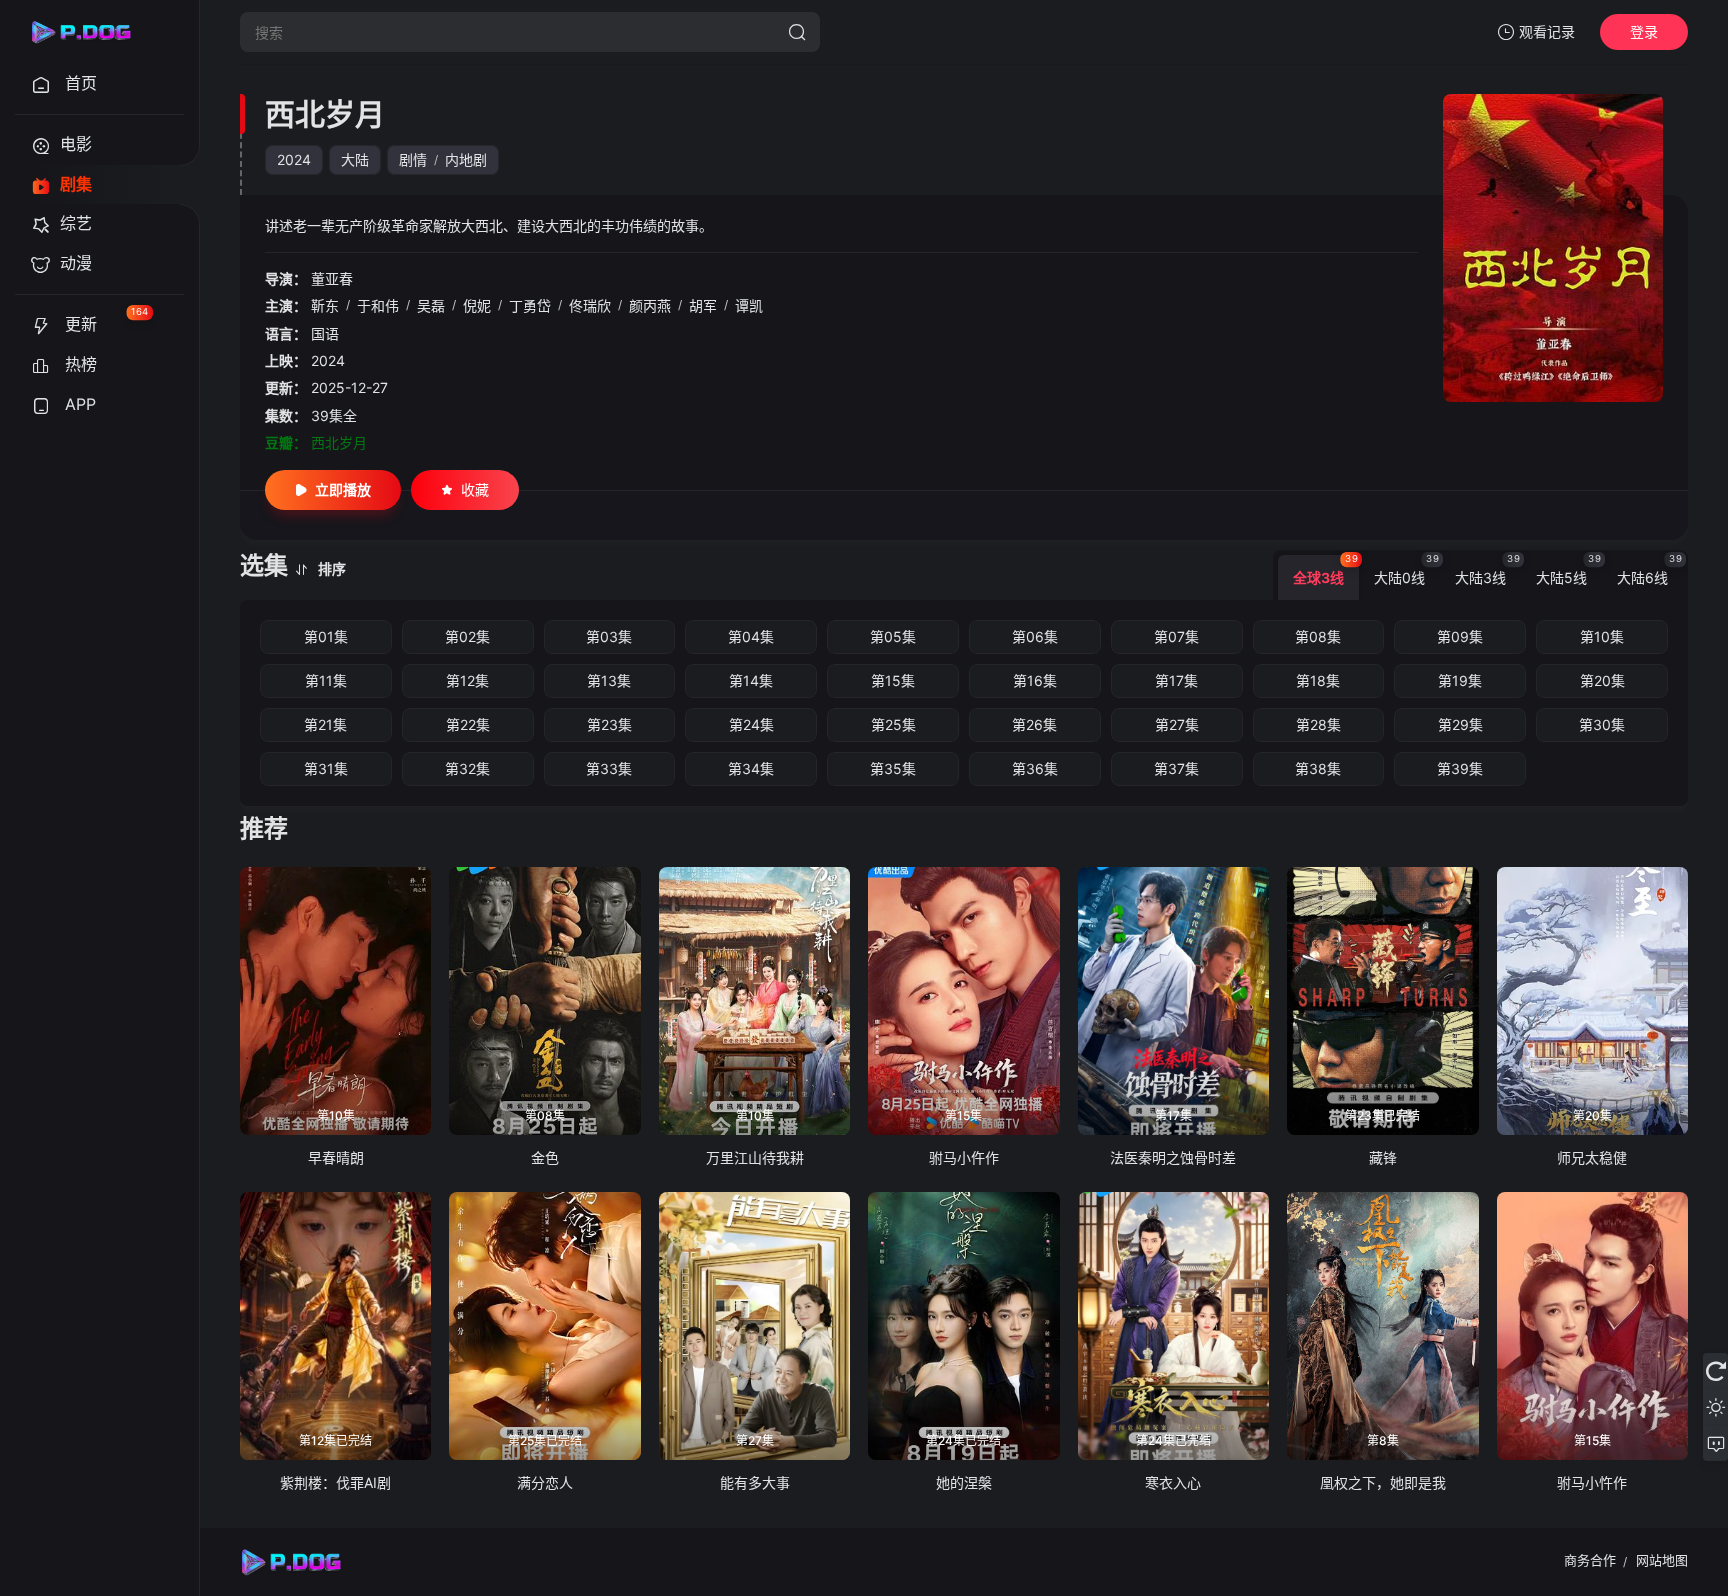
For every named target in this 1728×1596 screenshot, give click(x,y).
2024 (294, 159)
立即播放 (343, 489)
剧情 (413, 159)
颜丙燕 (650, 305)
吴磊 (431, 305)
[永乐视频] (90, 32)
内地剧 (466, 159)
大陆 (355, 159)
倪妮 (477, 305)
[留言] (1715, 1443)
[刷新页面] (1715, 1371)
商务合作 (1590, 1560)
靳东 (325, 305)
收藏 (475, 489)
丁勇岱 (530, 305)
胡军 (703, 305)
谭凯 (749, 305)
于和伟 (378, 305)
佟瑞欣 (590, 305)
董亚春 (332, 278)
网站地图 (1662, 1560)
